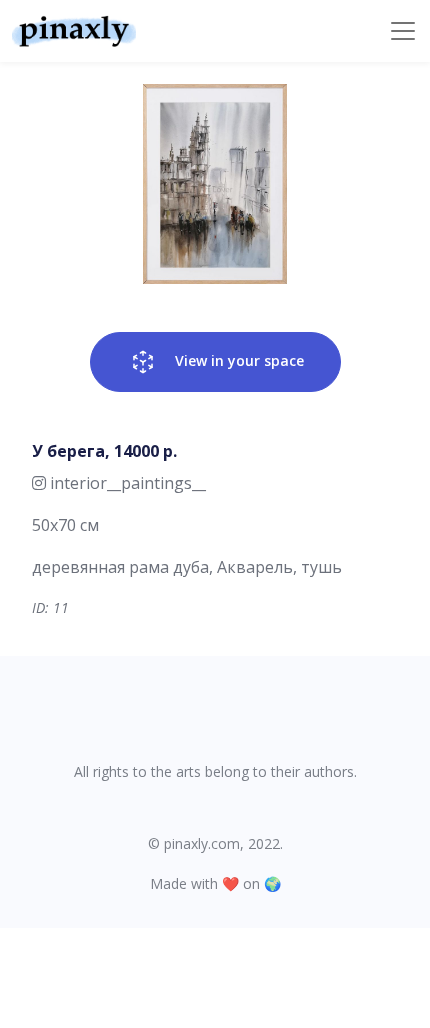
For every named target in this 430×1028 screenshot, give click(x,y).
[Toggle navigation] (403, 31)
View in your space (237, 360)
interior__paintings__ (126, 483)
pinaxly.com (202, 843)
